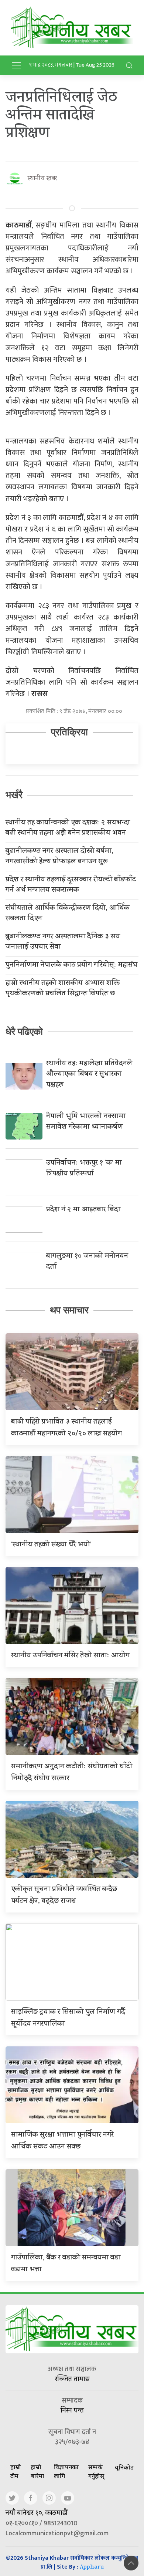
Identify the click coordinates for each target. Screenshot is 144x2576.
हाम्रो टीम (16, 2471)
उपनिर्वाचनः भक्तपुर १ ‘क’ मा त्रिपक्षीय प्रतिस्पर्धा (84, 1169)
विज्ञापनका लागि (66, 2471)
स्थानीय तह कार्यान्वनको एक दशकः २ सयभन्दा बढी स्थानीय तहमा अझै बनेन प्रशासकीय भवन (68, 828)
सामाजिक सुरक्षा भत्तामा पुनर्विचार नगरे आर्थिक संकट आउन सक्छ (62, 2141)
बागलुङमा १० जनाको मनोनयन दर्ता (87, 1262)
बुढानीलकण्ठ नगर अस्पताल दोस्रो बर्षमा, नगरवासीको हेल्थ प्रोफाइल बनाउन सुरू (59, 857)
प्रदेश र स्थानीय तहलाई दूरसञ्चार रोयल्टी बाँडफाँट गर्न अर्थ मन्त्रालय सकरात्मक (71, 885)
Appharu (92, 2568)
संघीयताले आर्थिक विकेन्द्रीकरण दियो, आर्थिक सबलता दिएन (68, 914)
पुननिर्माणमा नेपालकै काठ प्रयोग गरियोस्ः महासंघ (71, 966)
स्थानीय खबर (42, 179)
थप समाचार (69, 1310)
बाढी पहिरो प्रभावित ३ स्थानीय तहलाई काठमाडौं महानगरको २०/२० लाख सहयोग (66, 1428)
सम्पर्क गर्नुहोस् (96, 2471)
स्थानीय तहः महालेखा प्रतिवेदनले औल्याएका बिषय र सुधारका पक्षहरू (89, 1075)
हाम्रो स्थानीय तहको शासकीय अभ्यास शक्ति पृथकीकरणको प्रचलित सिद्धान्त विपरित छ (63, 989)
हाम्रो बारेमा (37, 2471)
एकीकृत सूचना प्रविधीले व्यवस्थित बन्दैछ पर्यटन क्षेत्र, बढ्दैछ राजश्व (64, 1896)
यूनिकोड (124, 2467)
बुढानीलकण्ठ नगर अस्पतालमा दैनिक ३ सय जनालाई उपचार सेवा (63, 942)
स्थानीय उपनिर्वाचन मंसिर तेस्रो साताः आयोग (70, 1656)
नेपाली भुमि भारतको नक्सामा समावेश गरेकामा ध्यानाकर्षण (86, 1122)
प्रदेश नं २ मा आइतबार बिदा (83, 1210)
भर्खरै (14, 795)
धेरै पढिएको (24, 1032)
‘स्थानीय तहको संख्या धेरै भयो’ (51, 1545)
